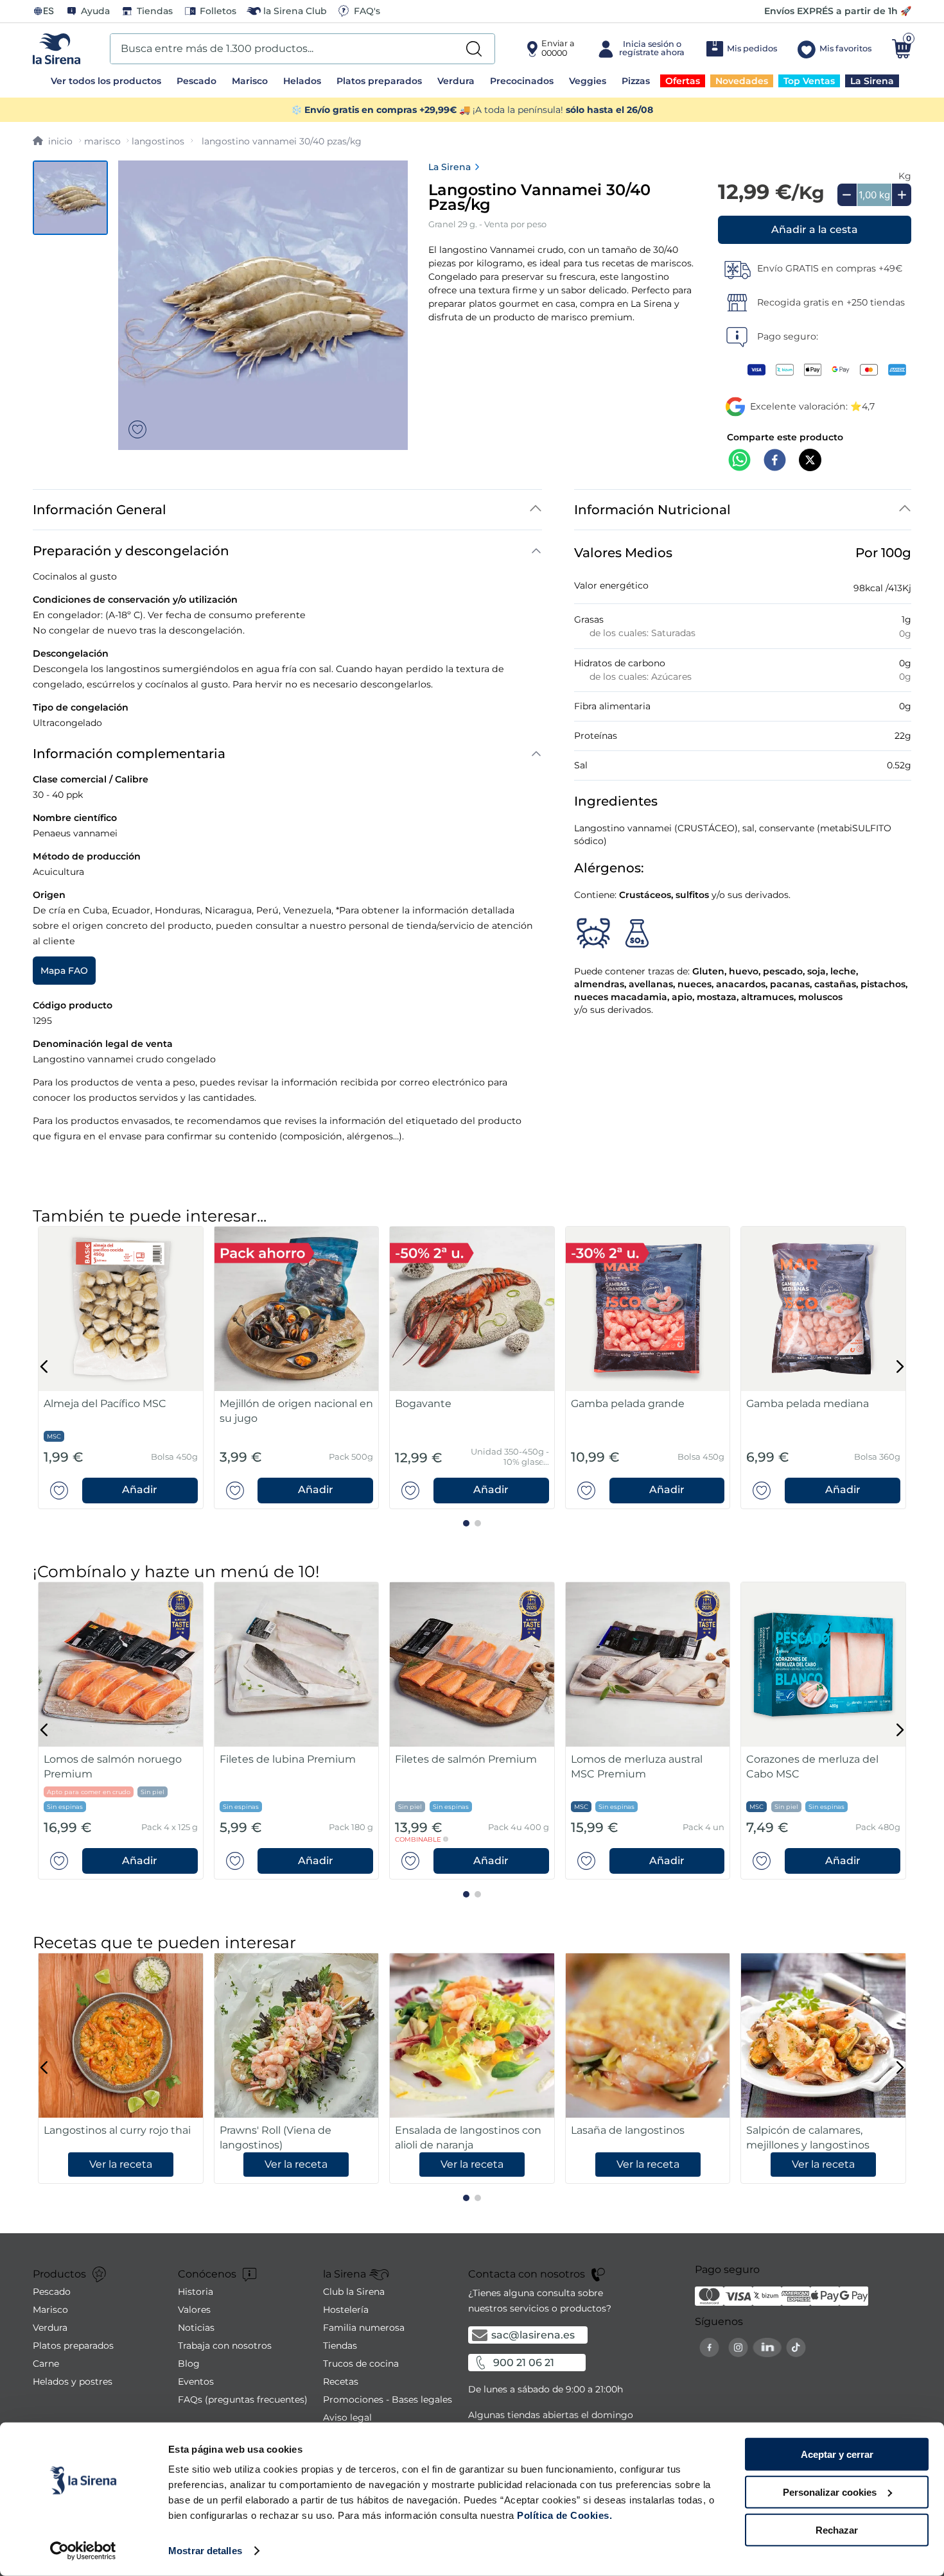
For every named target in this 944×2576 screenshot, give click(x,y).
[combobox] (302, 49)
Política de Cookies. (564, 2515)
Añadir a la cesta (815, 229)
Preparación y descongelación (131, 551)
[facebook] (775, 461)
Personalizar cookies (830, 2492)
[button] (815, 230)
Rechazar (837, 2529)
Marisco (102, 141)
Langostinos (158, 141)
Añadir (140, 1490)
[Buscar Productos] (474, 49)
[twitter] (810, 461)
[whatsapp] (739, 461)
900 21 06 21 (524, 2363)
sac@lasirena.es (533, 2335)
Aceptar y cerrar (837, 2454)
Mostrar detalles (205, 2551)
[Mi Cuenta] (640, 49)
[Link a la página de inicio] (53, 141)
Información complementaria (129, 754)
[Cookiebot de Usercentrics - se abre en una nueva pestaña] (83, 2551)
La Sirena (450, 167)
